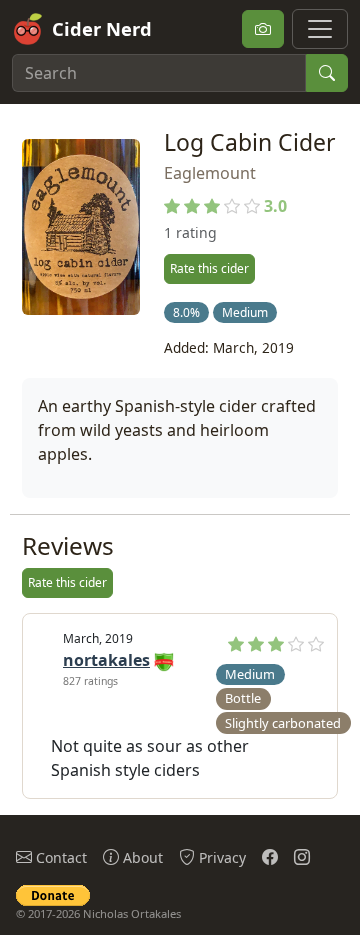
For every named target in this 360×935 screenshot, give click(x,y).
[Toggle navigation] (320, 29)
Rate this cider (209, 268)
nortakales (106, 660)
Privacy (220, 857)
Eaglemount (210, 173)
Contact (59, 857)
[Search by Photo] (263, 29)
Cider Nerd (102, 28)
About (141, 857)
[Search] (327, 73)
